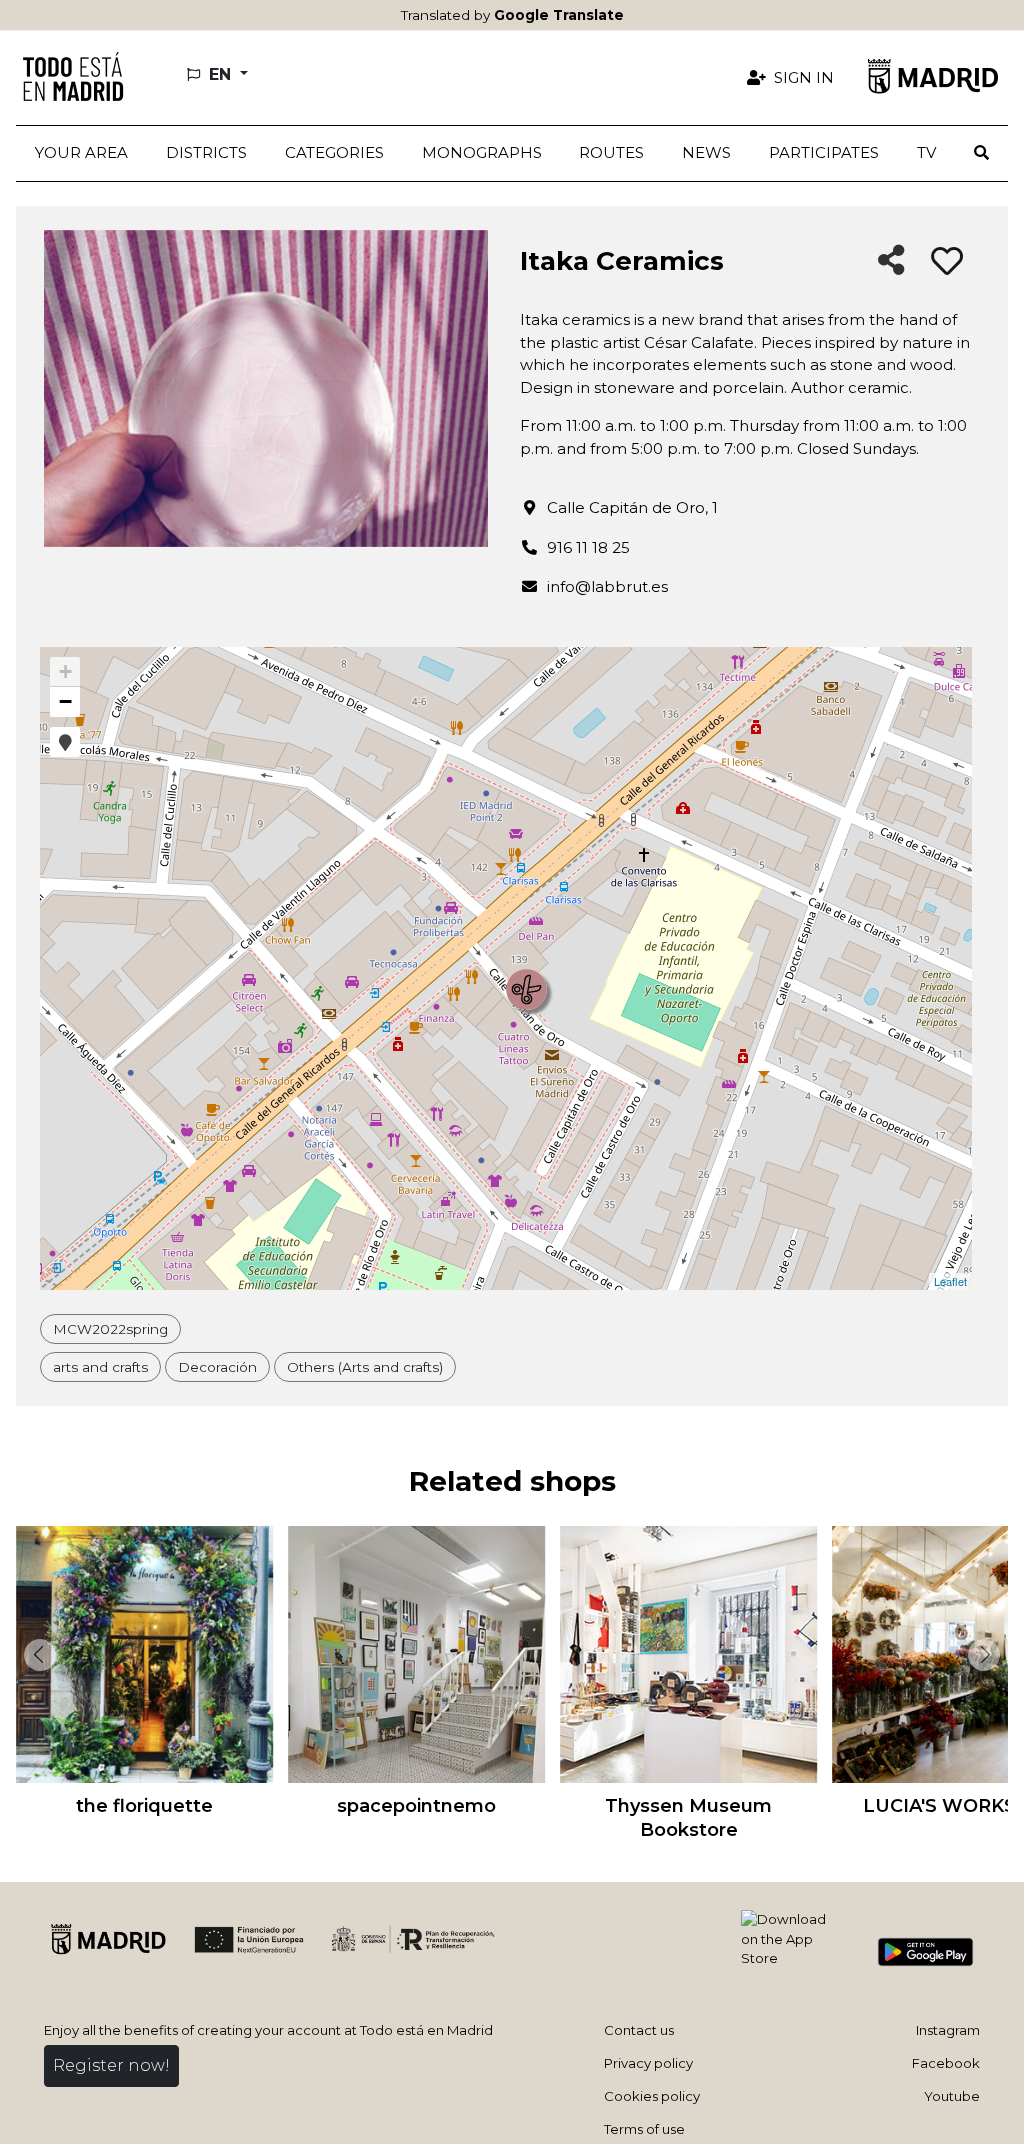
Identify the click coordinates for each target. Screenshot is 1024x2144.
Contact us (639, 2030)
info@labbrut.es (607, 586)
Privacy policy (648, 2063)
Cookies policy (652, 2096)
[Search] (981, 153)
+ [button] (65, 671)
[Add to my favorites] (947, 262)
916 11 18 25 (588, 547)
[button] (206, 153)
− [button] (65, 701)
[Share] (891, 261)
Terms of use (644, 2129)
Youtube (952, 2096)
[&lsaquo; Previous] (36, 1655)
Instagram (948, 2030)
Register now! (111, 2065)
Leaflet (950, 1281)
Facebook (946, 2063)
